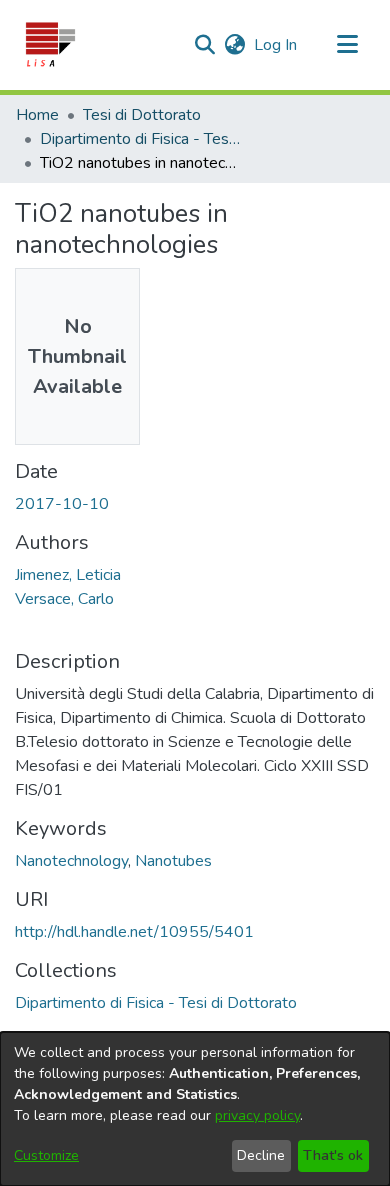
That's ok (333, 1155)
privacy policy (257, 1115)
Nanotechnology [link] (71, 861)
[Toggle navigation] (347, 45)
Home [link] (37, 115)
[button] (49, 45)
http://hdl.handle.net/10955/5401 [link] (134, 932)
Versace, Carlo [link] (64, 599)
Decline (261, 1155)
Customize (46, 1155)
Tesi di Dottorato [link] (142, 115)
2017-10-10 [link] (62, 504)
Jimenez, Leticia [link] (68, 575)
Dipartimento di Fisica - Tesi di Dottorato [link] (140, 139)
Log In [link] (276, 45)
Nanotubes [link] (173, 861)
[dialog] (195, 1109)
